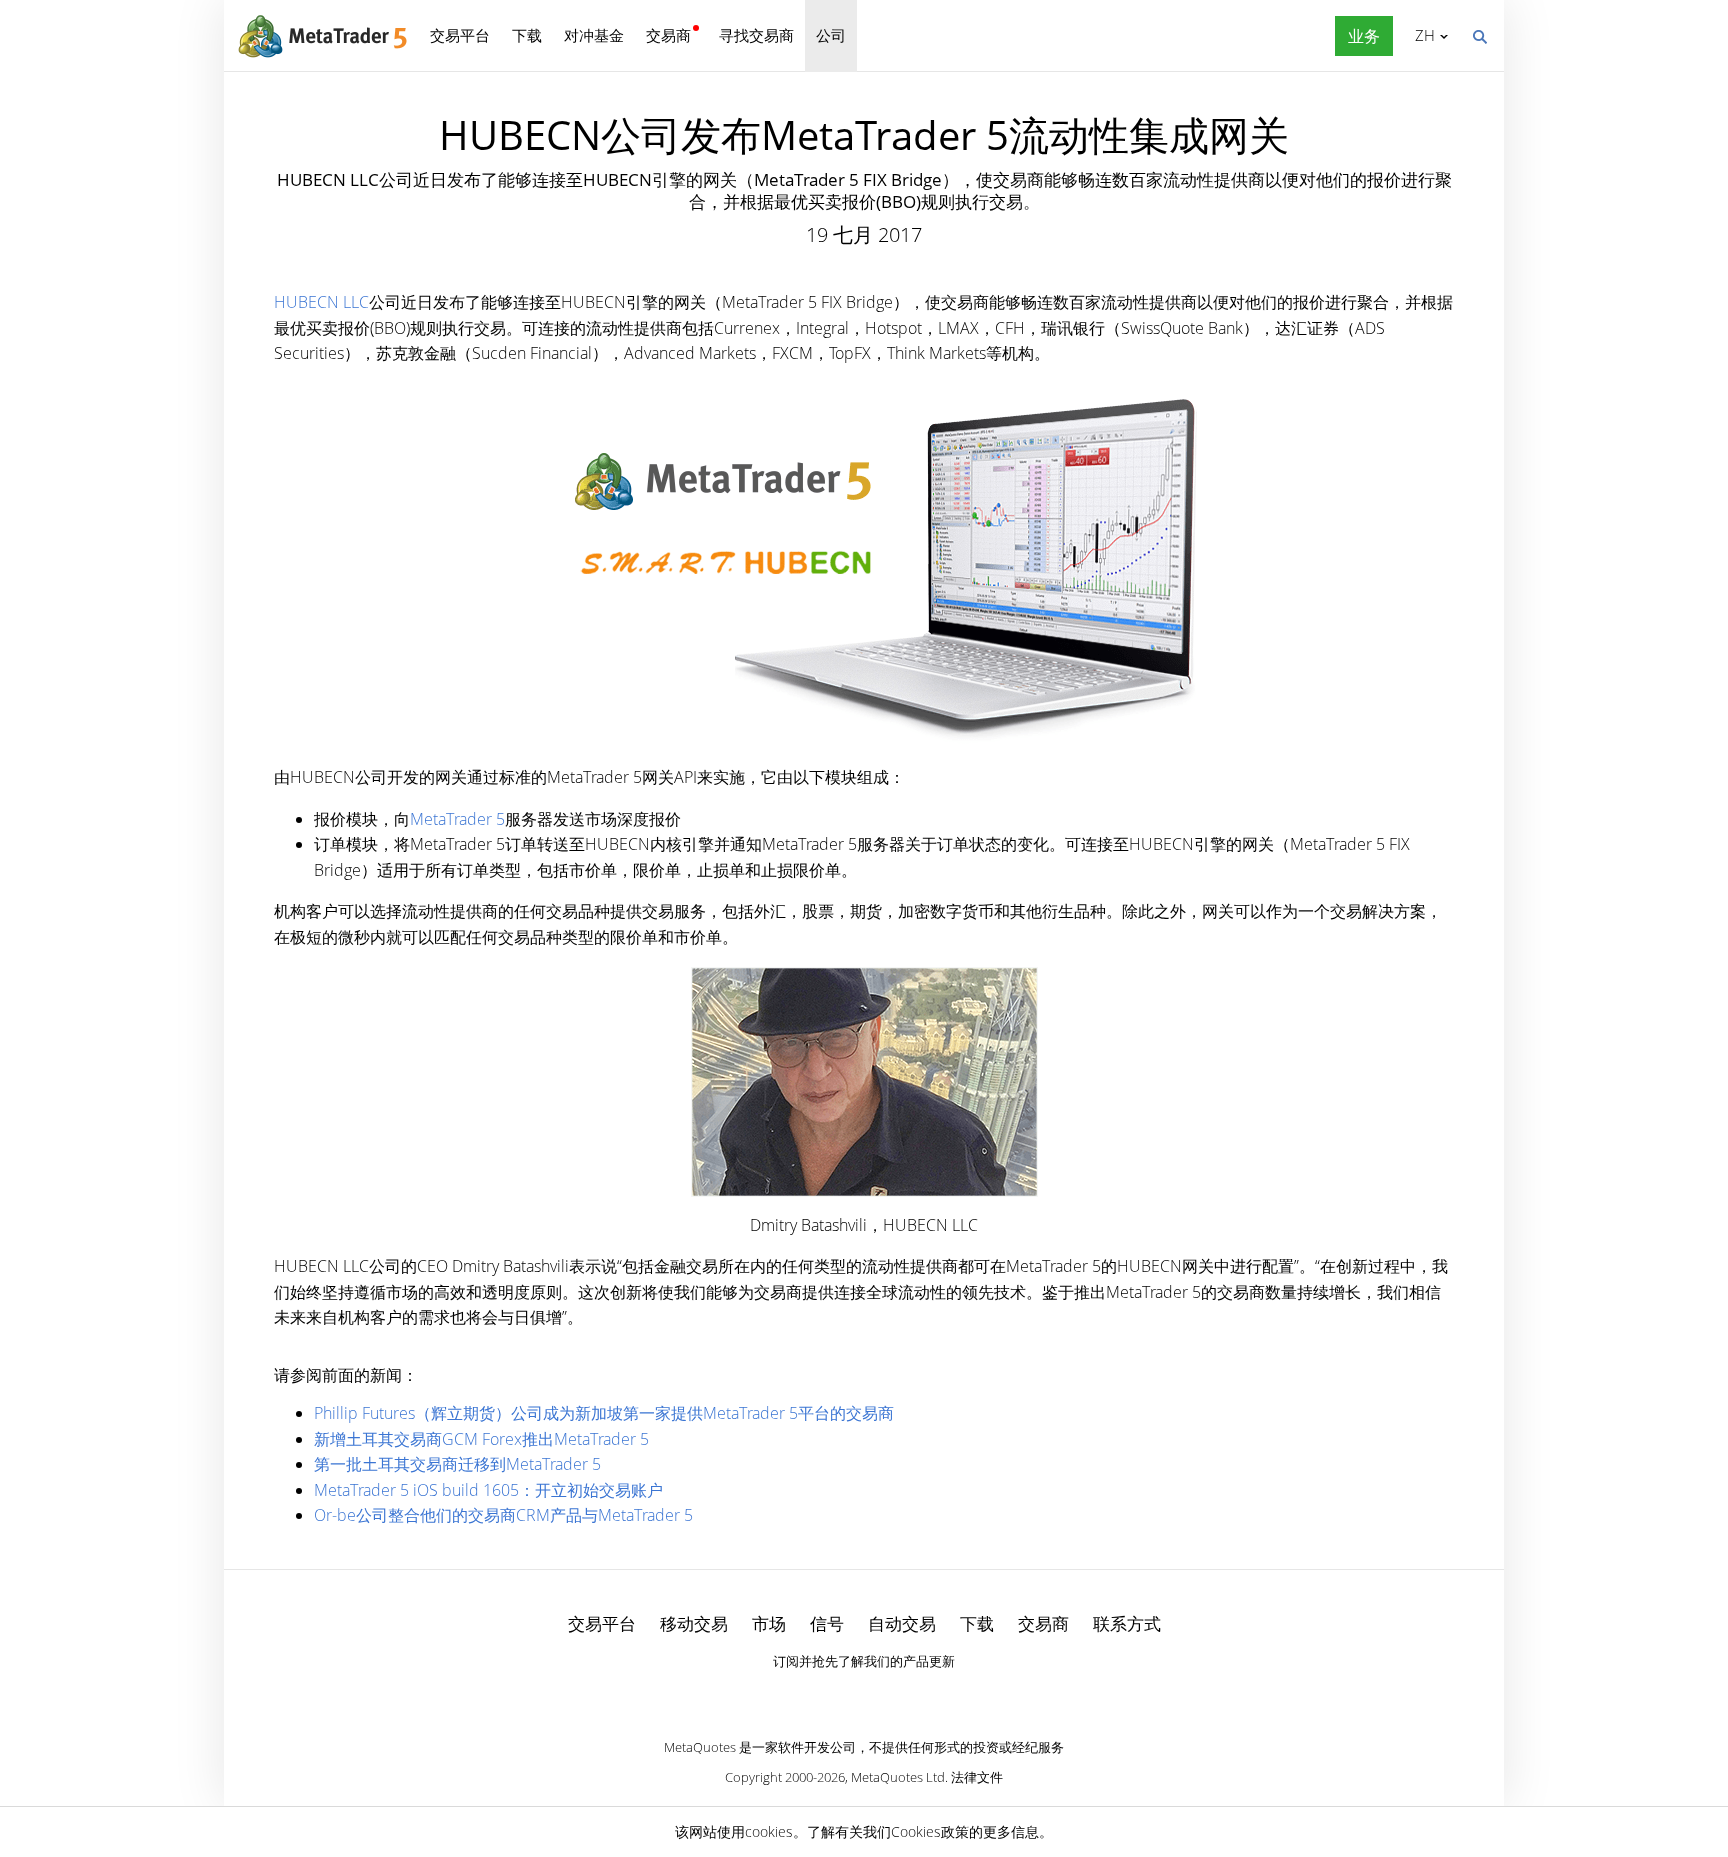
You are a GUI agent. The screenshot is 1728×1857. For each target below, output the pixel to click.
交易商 (668, 35)
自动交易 (902, 1623)
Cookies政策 (930, 1831)
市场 (769, 1623)
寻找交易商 (756, 35)
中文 (1421, 35)
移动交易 (694, 1623)
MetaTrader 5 (457, 819)
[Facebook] (832, 1695)
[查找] (1479, 35)
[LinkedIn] (864, 1695)
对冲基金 (594, 35)
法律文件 (977, 1777)
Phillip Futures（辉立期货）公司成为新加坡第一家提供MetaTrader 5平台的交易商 (604, 1413)
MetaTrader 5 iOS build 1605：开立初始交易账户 (488, 1490)
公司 (831, 35)
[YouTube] (896, 1695)
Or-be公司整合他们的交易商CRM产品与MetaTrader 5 (503, 1515)
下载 (527, 35)
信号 (827, 1623)
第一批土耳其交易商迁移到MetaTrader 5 (457, 1464)
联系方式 (1127, 1623)
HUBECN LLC (321, 302)
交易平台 (460, 35)
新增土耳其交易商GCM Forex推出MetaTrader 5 (481, 1439)
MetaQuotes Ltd (898, 1777)
